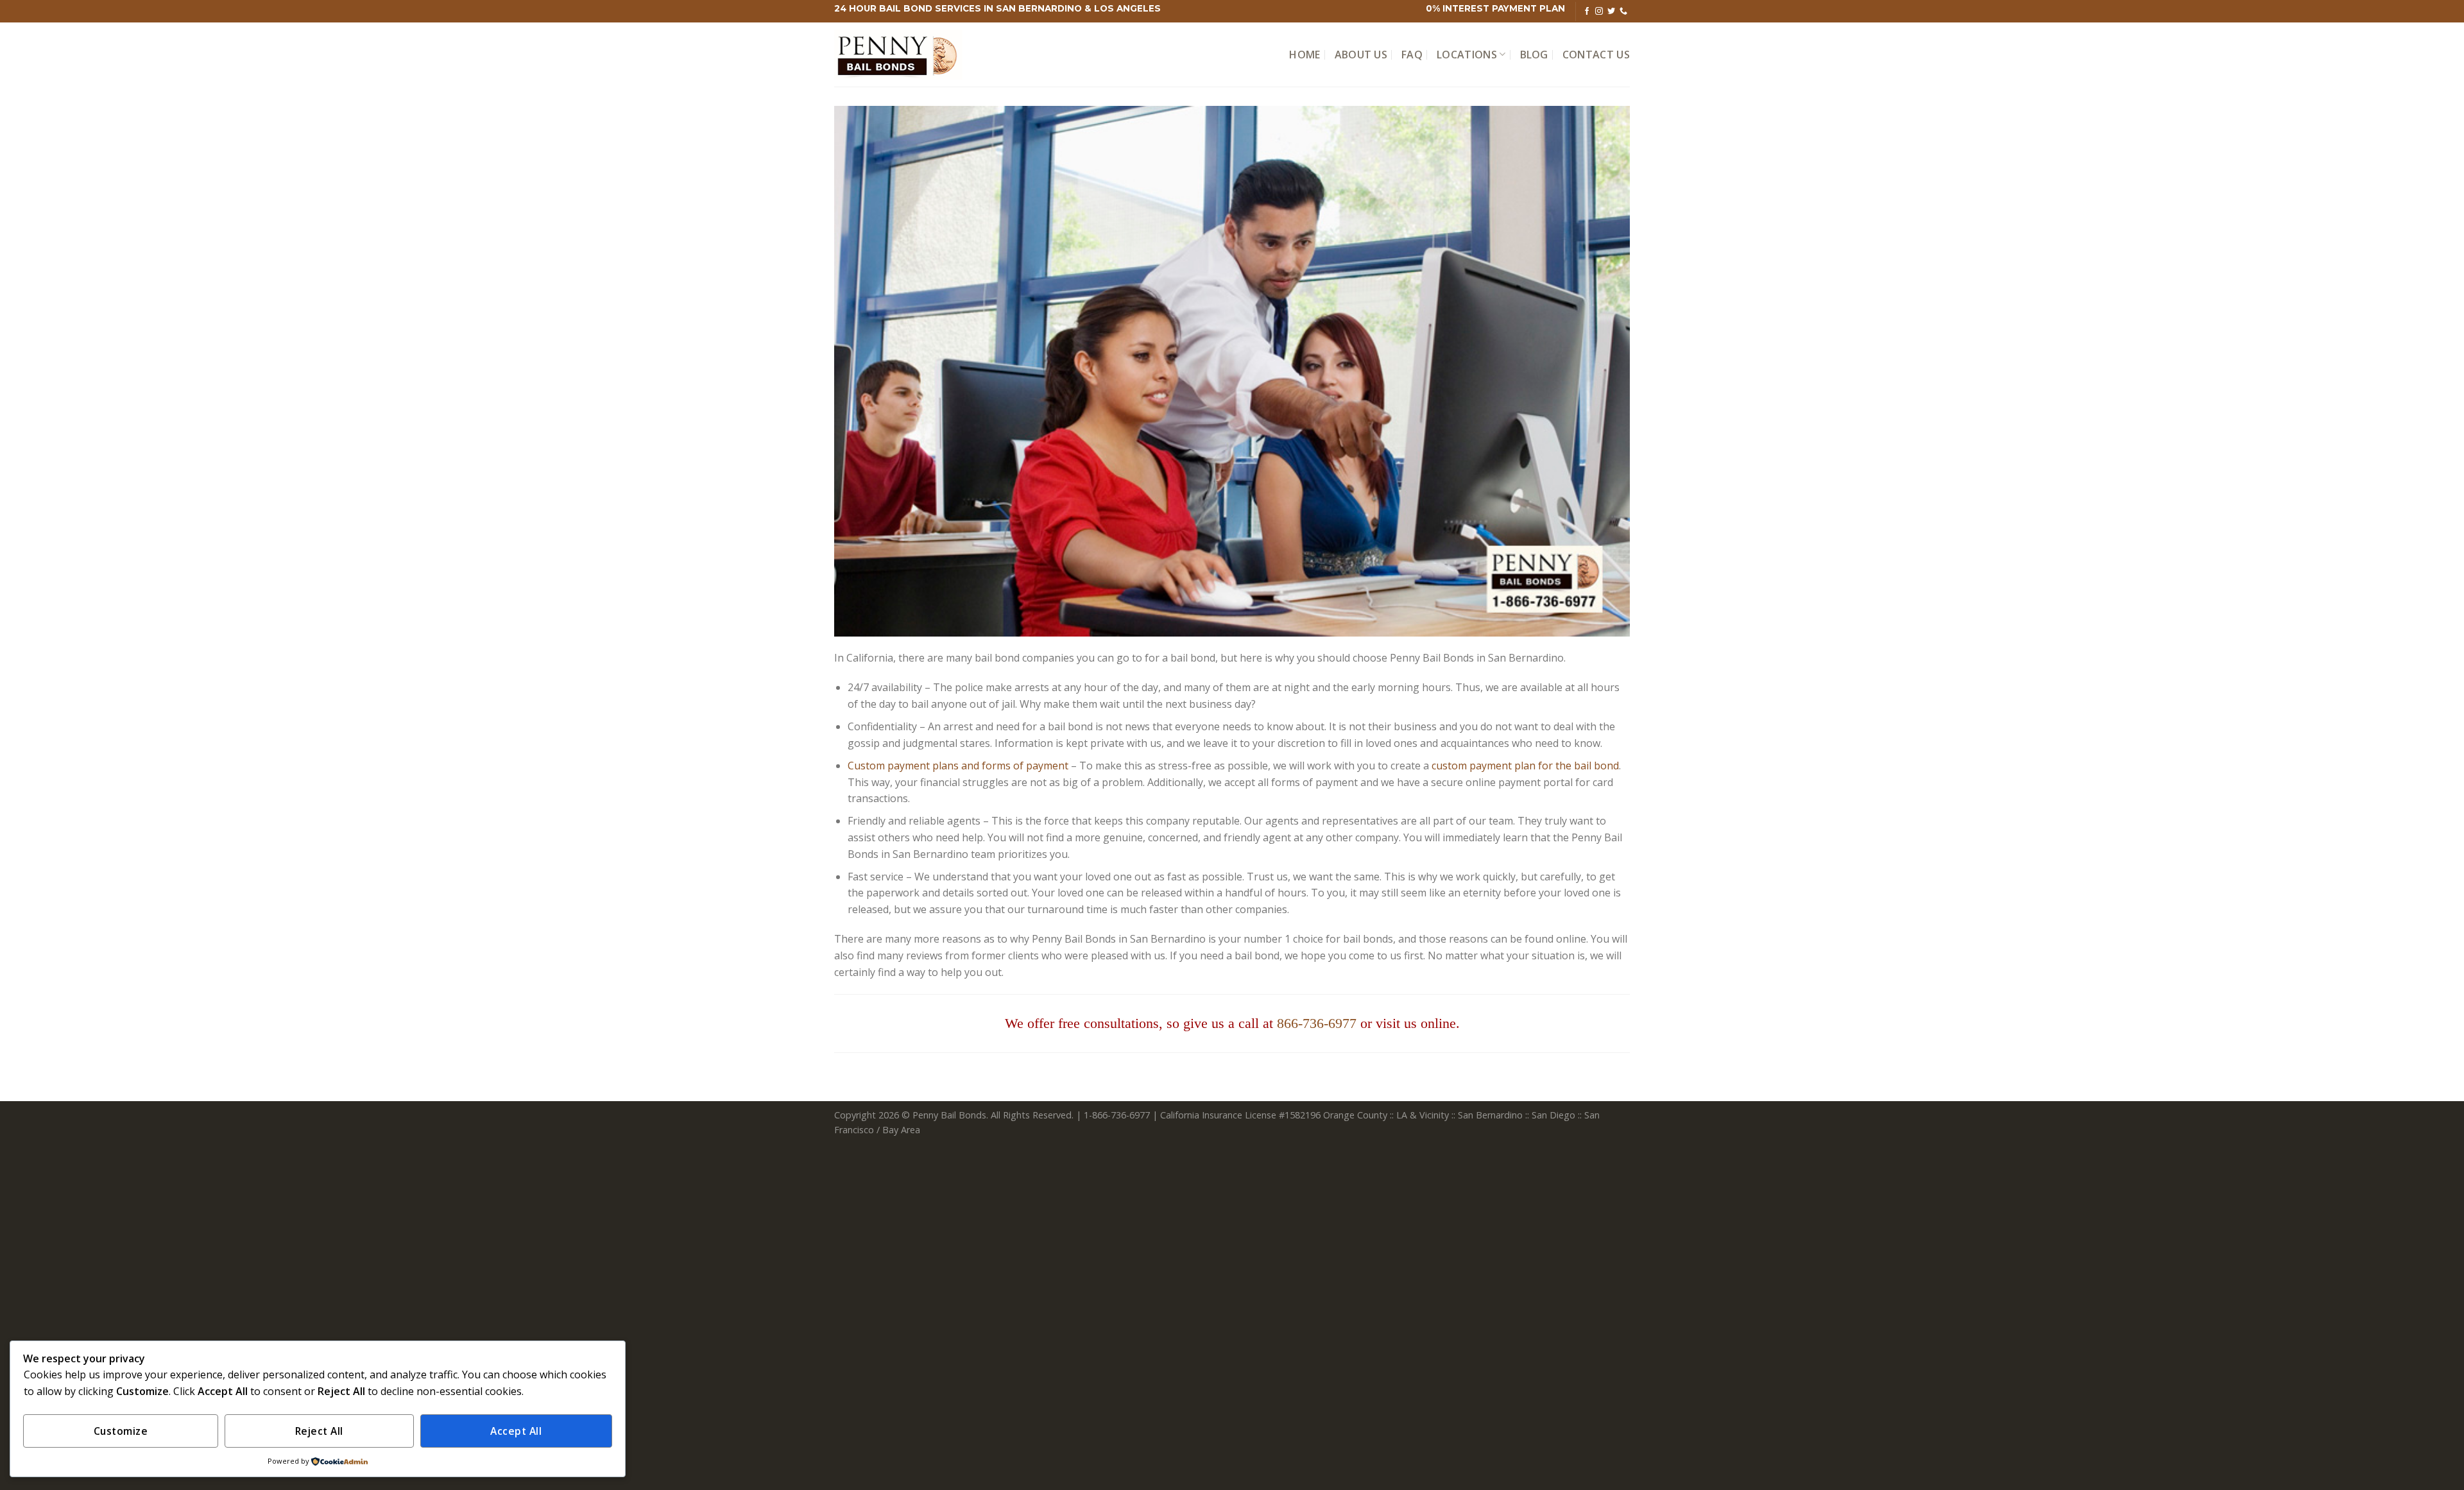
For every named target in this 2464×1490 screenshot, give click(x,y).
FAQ (1412, 55)
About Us (1361, 55)
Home (1305, 55)
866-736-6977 (1317, 1023)
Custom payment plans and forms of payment (958, 766)
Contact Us (1596, 55)
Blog (1534, 55)
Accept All (516, 1431)
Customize (121, 1431)
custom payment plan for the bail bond (1525, 766)
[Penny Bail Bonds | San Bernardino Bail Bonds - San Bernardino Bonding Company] (898, 55)
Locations (1467, 55)
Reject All (319, 1431)
